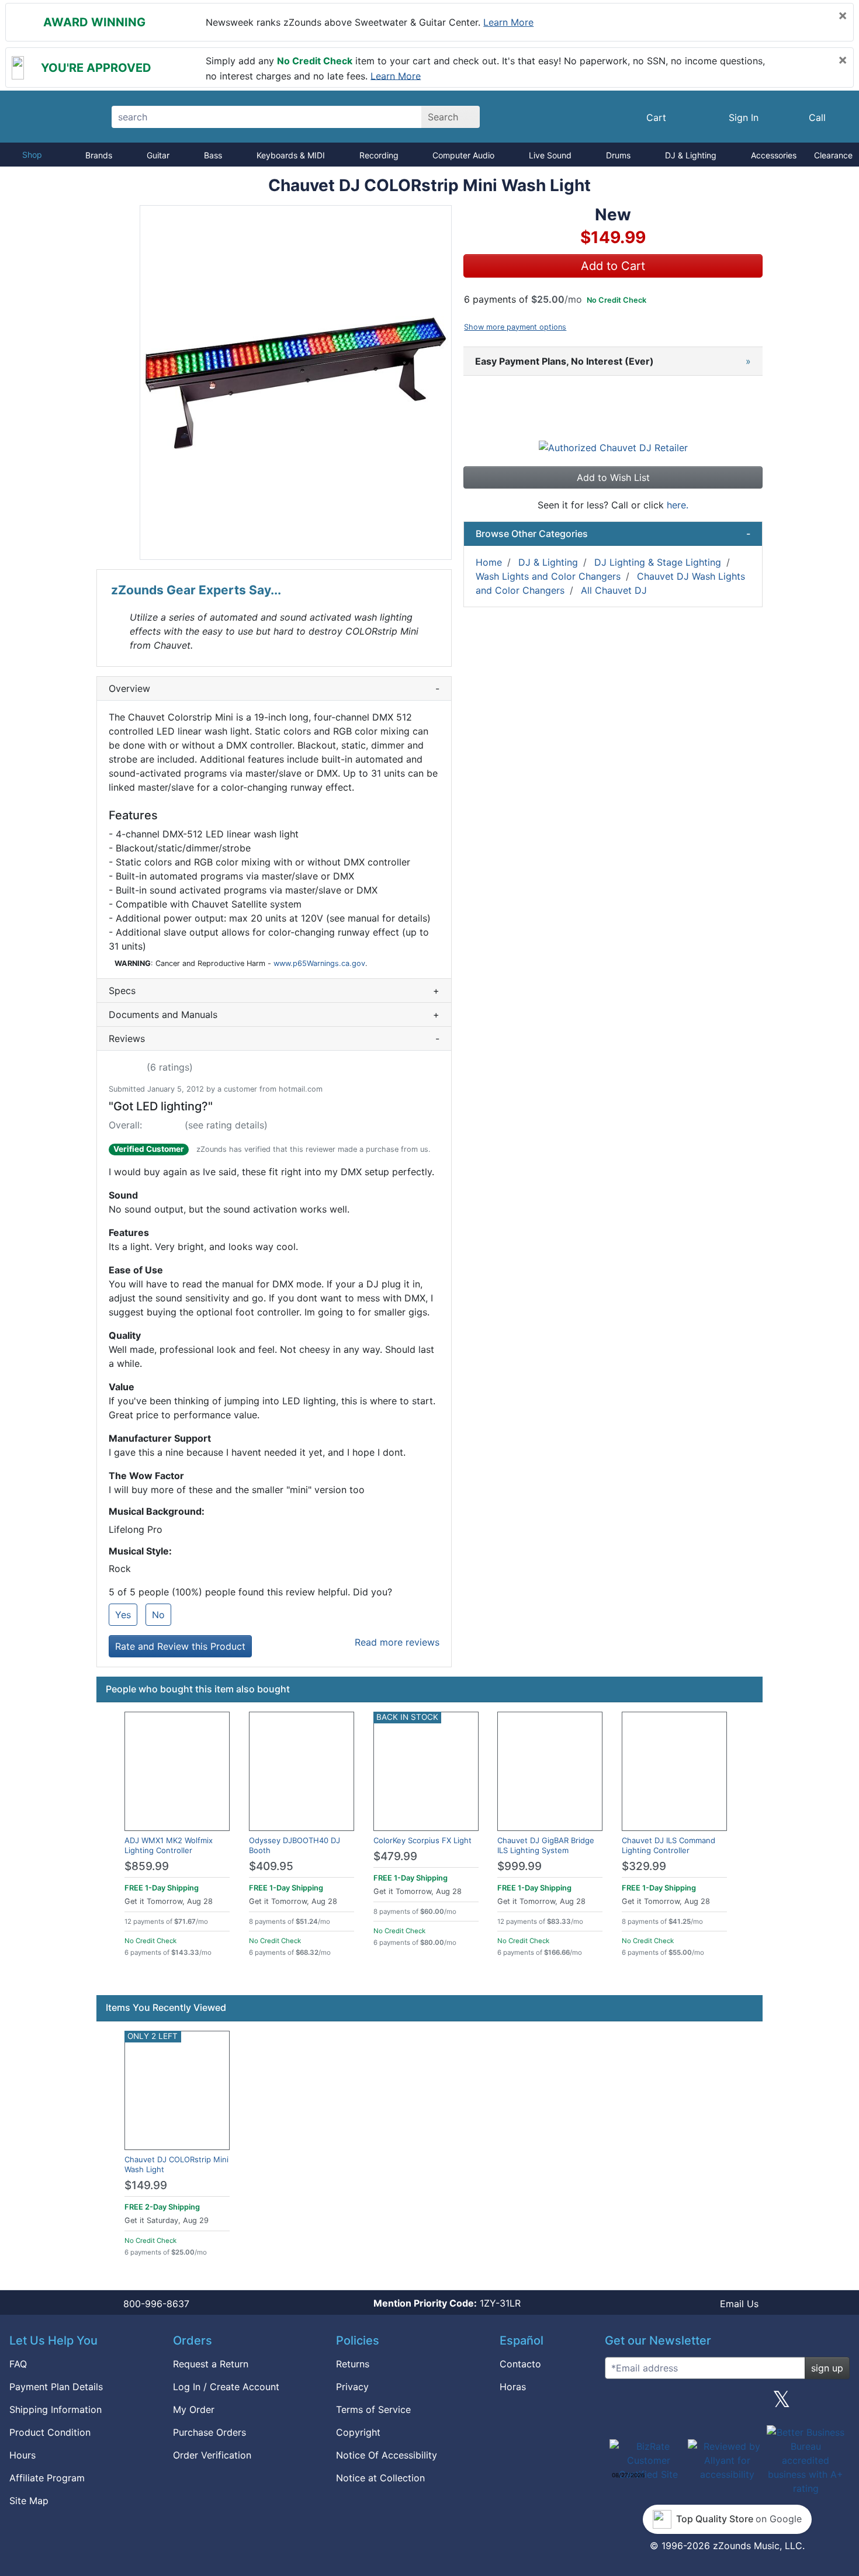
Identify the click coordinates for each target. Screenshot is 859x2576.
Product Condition (50, 2432)
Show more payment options (515, 327)
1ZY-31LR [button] (447, 2303)
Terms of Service (373, 2409)
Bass (213, 155)
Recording (379, 155)
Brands (99, 155)
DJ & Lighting (691, 155)
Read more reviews (397, 1642)
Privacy (352, 2387)
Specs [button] (274, 991)
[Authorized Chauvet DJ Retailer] (613, 447)
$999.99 (519, 1866)
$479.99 (395, 1856)
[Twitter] (782, 2404)
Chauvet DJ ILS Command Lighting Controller (669, 1845)
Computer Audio (463, 155)
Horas (513, 2387)
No (158, 1615)
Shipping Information (56, 2409)
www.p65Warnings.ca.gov (319, 963)
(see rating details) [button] (226, 1125)
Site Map (29, 2501)
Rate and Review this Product (180, 1646)
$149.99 (146, 2185)
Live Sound (550, 155)
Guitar (158, 155)
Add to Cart (613, 266)
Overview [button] (274, 688)
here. (678, 505)
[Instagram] (727, 2404)
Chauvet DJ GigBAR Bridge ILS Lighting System (546, 1845)
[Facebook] (673, 2404)
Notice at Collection (380, 2478)
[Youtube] (836, 2404)
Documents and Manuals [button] (274, 1015)
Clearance (833, 155)
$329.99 (644, 1866)
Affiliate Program (47, 2478)
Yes (123, 1615)
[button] (296, 382)
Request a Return (211, 2364)
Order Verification (212, 2455)
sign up (827, 2368)
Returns (353, 2364)
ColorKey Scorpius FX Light (422, 1840)
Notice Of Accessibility (387, 2455)
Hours (22, 2455)
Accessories (774, 155)
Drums (618, 155)
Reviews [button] (274, 1038)
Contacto (520, 2364)
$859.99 (147, 1866)
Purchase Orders (209, 2432)
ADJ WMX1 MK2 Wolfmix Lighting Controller (169, 1845)
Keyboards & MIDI (291, 155)
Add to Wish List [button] (613, 477)
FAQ (18, 2364)
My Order (194, 2409)
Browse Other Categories (613, 534)
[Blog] (618, 2404)
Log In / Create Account (226, 2387)
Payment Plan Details (56, 2387)
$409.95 (271, 1866)
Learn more (508, 22)
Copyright (358, 2432)
